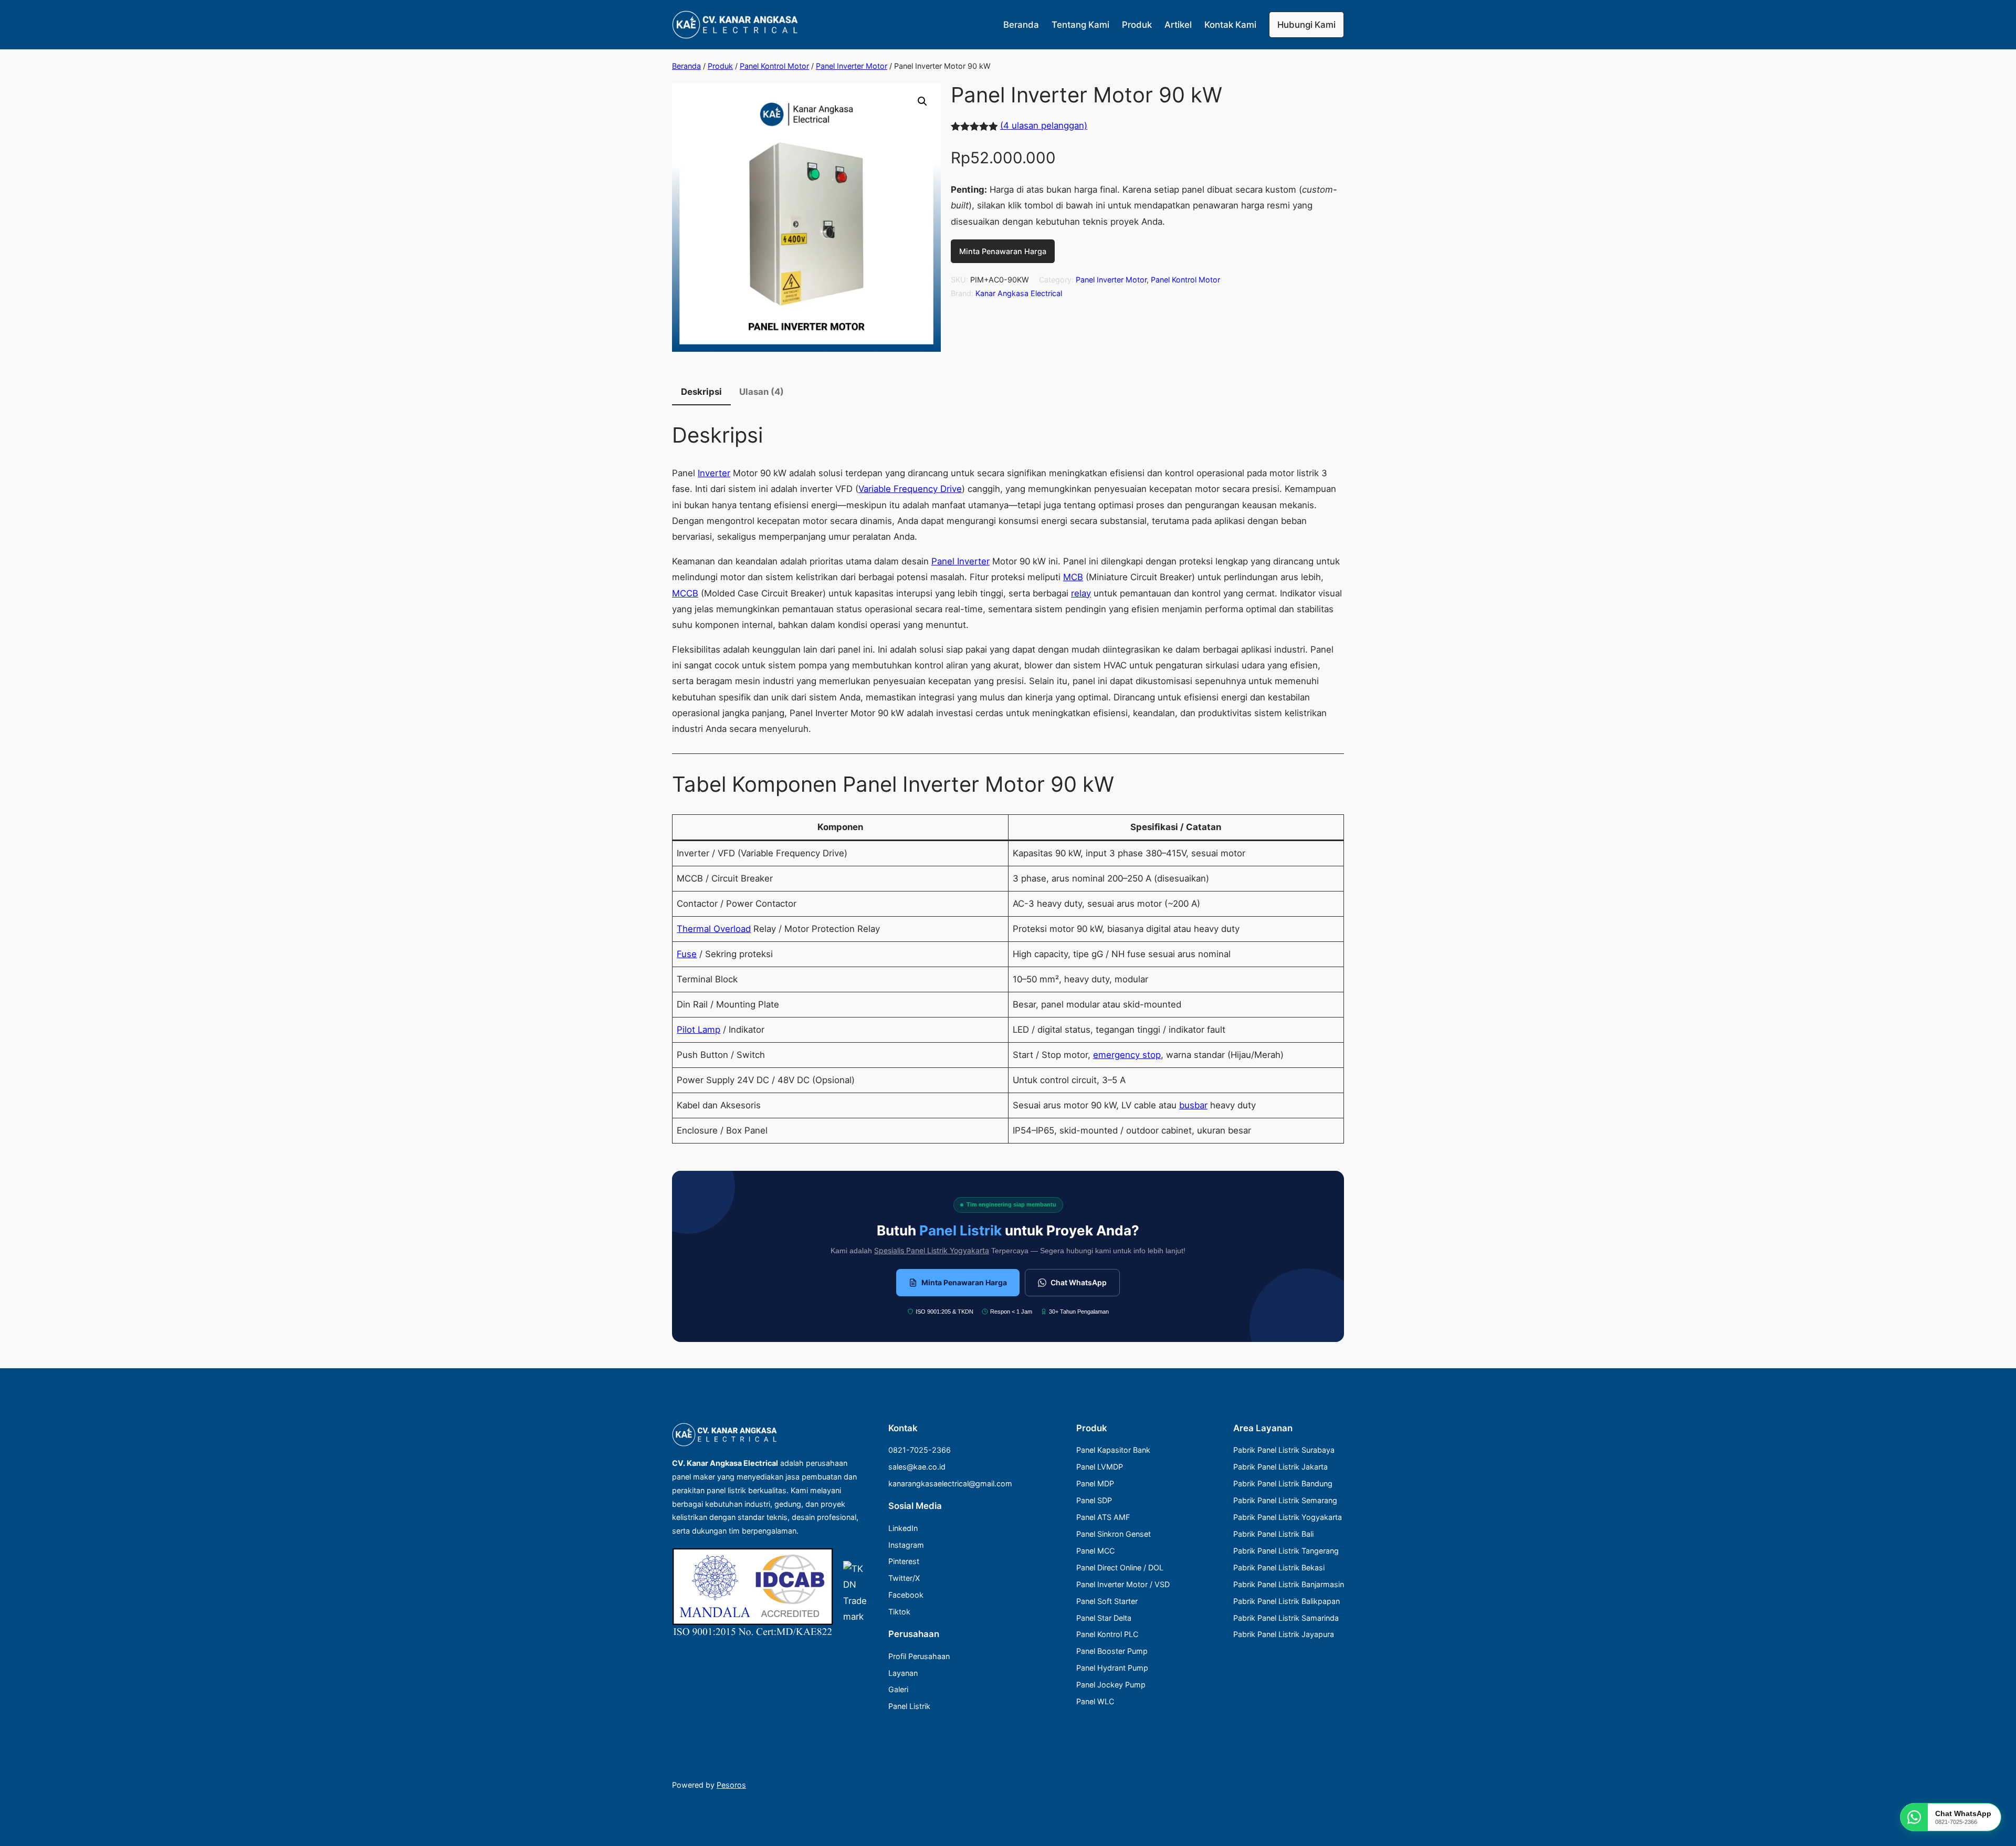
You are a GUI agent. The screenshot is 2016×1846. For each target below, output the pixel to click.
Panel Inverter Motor (852, 66)
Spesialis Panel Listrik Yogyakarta (932, 1250)
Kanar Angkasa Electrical (1019, 293)
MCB (1073, 577)
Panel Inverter (960, 561)
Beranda (686, 66)
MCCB (685, 593)
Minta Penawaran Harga (1003, 251)
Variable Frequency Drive (910, 489)
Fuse (687, 954)
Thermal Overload (714, 929)
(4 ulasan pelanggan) (1044, 125)
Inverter (714, 473)
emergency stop (1127, 1055)
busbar (1193, 1105)
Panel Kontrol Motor (774, 66)
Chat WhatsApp (1079, 1282)
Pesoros (731, 1785)
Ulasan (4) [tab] (762, 392)
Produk (720, 66)
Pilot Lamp (699, 1030)
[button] (922, 101)
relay (1081, 593)
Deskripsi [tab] (701, 392)
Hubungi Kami (1306, 25)
